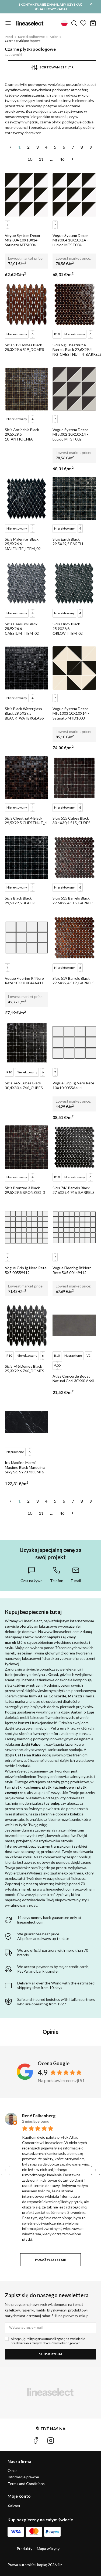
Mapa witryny (48, 2549)
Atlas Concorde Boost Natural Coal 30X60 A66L (74, 1379)
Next (96, 2170)
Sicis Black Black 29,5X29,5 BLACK (20, 900)
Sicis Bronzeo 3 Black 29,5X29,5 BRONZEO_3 (25, 1190)
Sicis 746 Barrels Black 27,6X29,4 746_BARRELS (74, 1190)
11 (41, 159)
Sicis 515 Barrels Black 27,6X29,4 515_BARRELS (74, 900)
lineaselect (30, 23)
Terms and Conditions (26, 2484)
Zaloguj (14, 2505)
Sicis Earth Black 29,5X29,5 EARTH (68, 542)
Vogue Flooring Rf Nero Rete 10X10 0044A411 (24, 981)
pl (64, 23)
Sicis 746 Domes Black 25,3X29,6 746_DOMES (25, 1369)
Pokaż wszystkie (50, 2260)
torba (93, 23)
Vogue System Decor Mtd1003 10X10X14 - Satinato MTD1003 (71, 713)
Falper (36, 1744)
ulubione (83, 23)
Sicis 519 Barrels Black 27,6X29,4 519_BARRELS (74, 981)
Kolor (54, 37)
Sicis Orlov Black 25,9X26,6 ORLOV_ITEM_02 (68, 629)
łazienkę (52, 1803)
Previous (5, 2170)
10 (30, 159)
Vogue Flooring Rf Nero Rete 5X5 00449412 (72, 1270)
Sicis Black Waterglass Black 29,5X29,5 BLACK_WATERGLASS (24, 713)
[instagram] (51, 2441)
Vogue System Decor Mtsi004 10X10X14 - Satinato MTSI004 (23, 240)
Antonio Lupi (83, 1712)
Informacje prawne (23, 2477)
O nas (13, 2470)
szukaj (74, 23)
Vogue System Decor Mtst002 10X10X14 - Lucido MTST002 (70, 434)
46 (62, 159)
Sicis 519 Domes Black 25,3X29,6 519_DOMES (25, 347)
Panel (9, 37)
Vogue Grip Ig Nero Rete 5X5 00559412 (26, 1270)
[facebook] (36, 2441)
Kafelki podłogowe (31, 37)
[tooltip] (32, 1575)
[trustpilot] (65, 2441)
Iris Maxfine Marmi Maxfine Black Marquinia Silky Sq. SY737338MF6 (25, 1467)
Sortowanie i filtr (55, 67)
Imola (90, 1696)
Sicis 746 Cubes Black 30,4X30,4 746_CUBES (24, 1085)
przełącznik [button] (8, 23)
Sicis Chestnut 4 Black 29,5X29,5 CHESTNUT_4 (26, 821)
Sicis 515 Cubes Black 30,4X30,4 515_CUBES (72, 821)
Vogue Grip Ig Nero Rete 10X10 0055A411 (73, 1085)
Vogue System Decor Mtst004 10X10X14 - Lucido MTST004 (70, 240)
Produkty (25, 2549)
